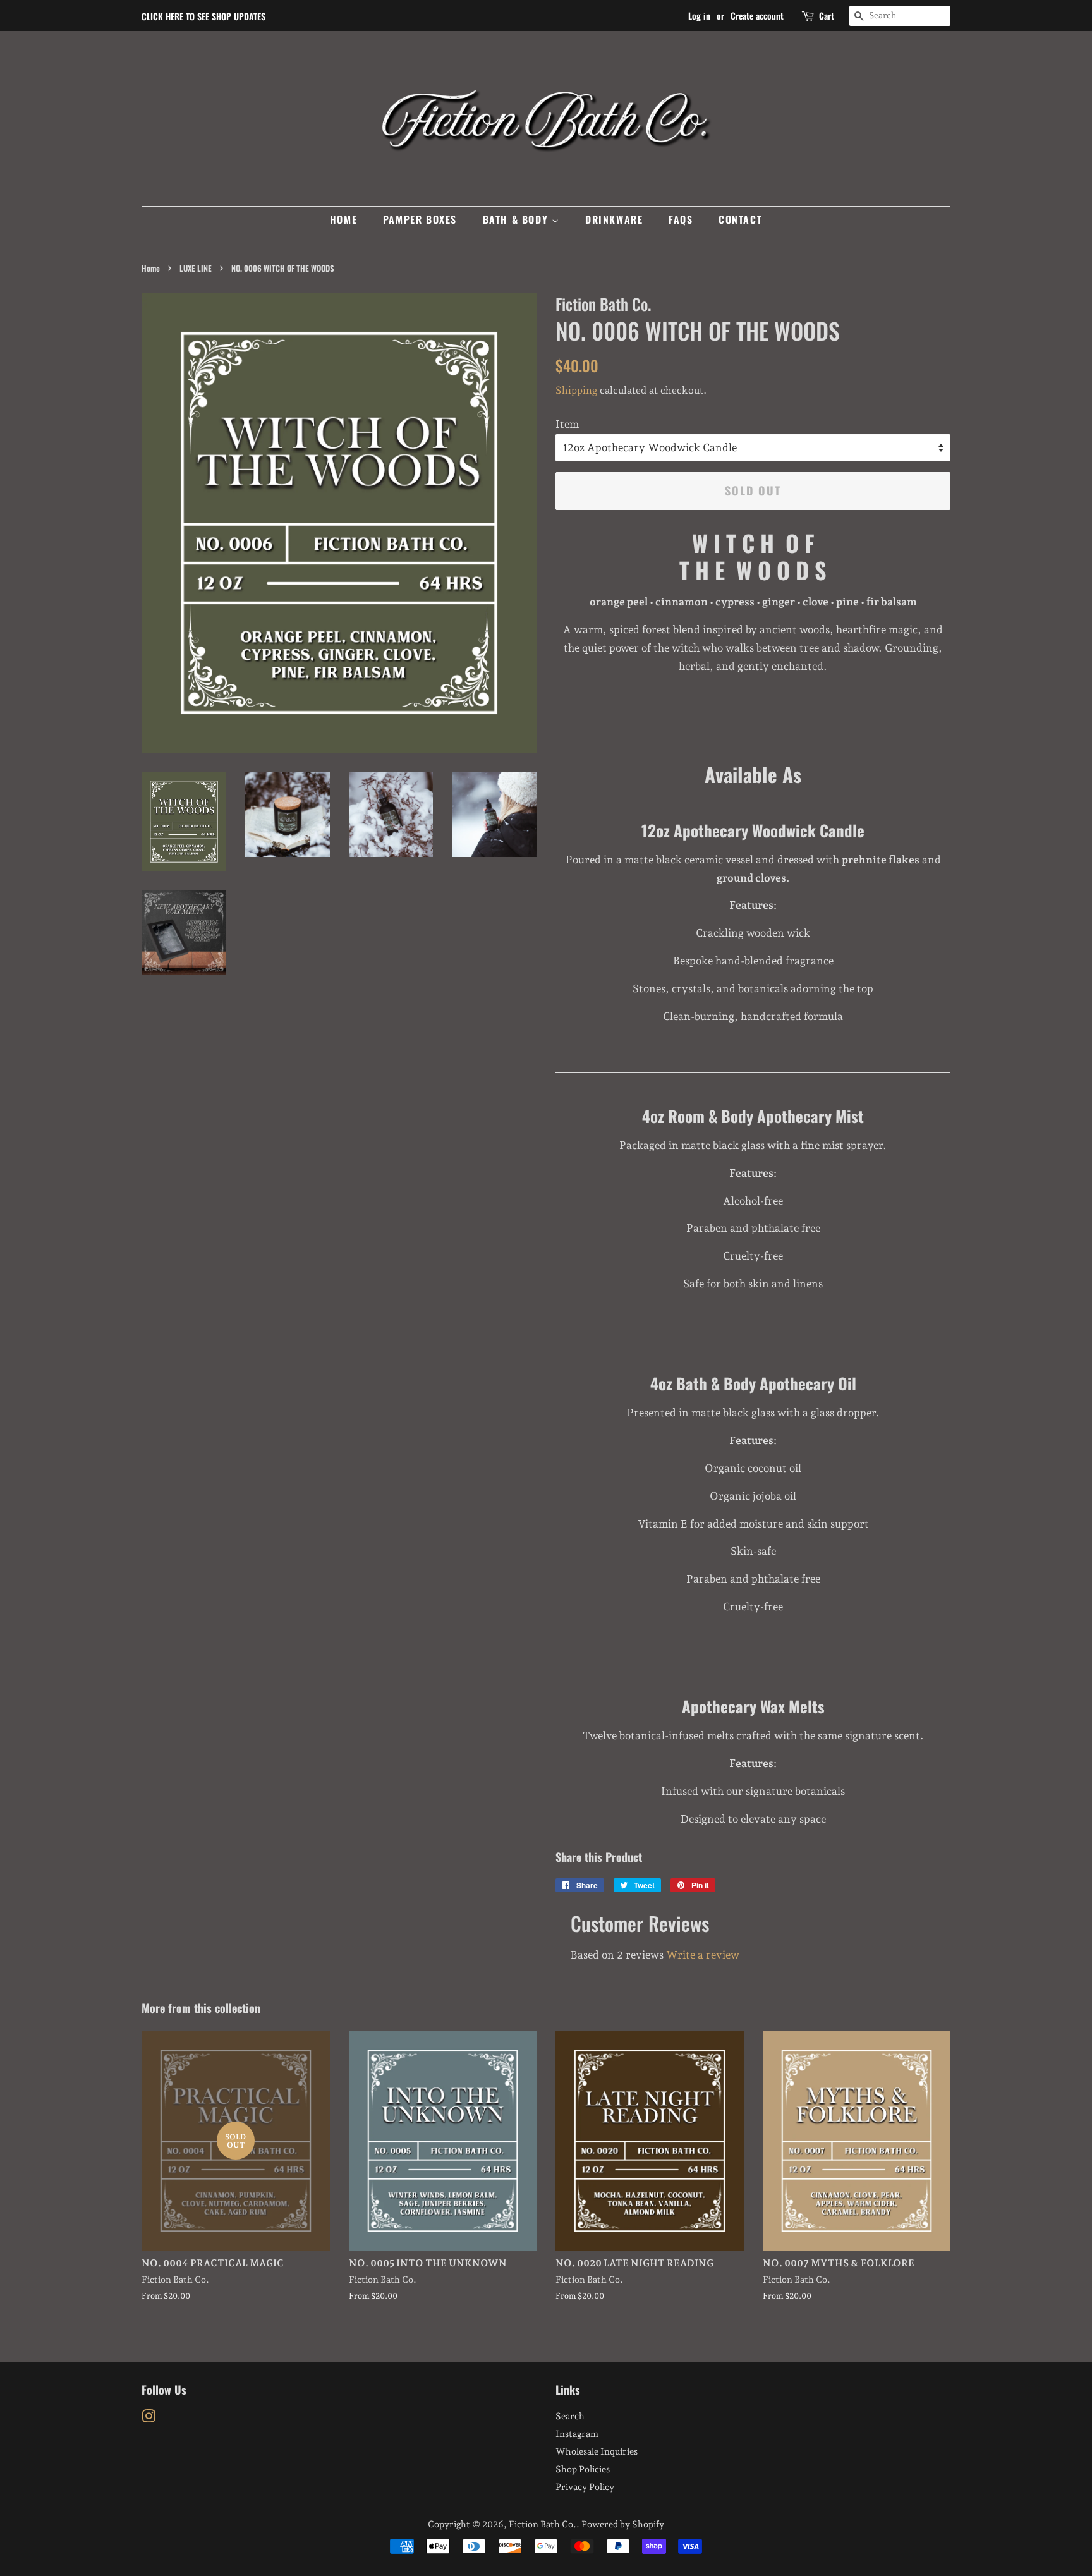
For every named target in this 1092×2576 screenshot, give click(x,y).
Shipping (576, 390)
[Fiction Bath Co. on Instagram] (149, 2418)
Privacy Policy (585, 2487)
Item (567, 424)
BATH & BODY (517, 219)
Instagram (577, 2433)
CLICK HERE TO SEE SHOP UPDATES (203, 16)
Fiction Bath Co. (543, 2524)
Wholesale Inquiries (597, 2451)
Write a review (703, 1955)
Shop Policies (583, 2469)
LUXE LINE (196, 268)
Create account (757, 15)
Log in (699, 15)
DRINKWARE (614, 219)
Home (151, 268)
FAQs (681, 219)
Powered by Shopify (623, 2524)
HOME (343, 219)
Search (570, 2416)
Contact (740, 219)
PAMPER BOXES (420, 219)
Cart (827, 15)
